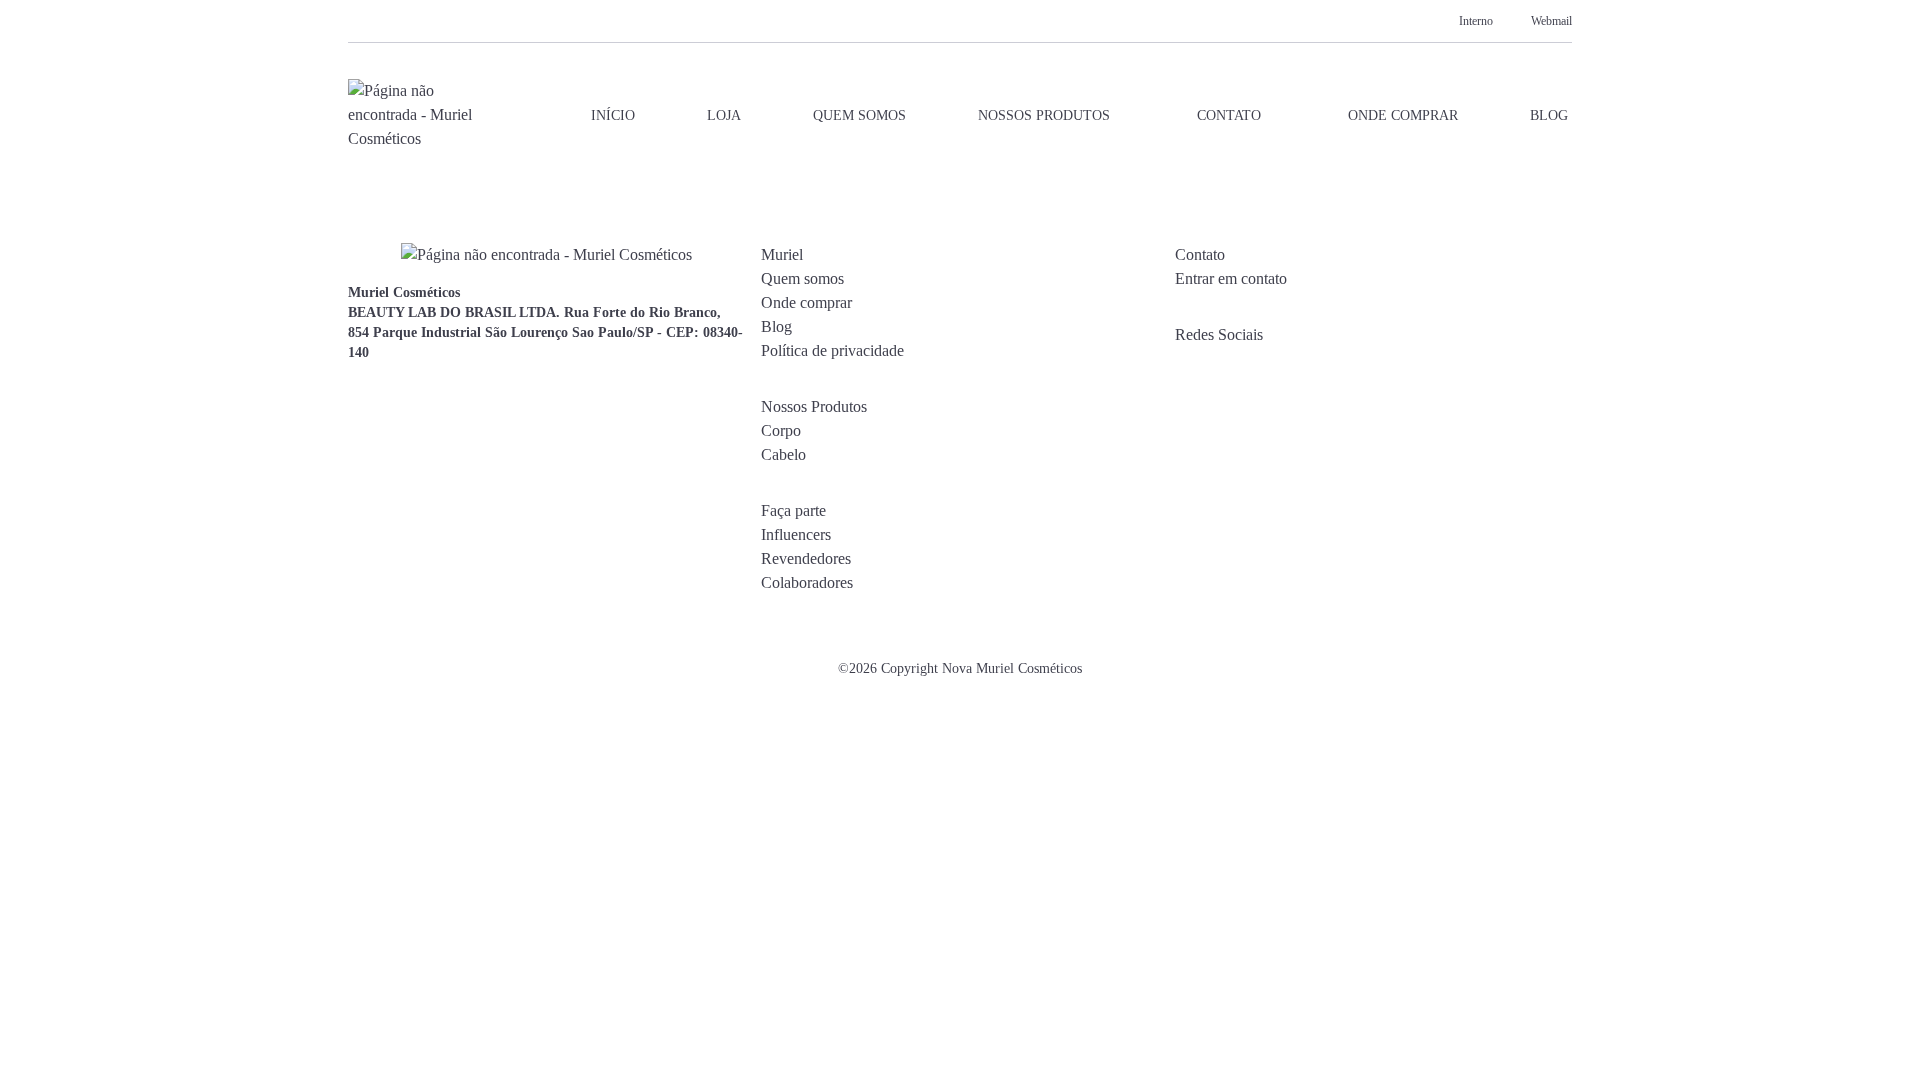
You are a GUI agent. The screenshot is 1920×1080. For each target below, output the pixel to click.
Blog (1549, 115)
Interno (1476, 21)
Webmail (1551, 21)
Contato (1229, 115)
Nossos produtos (1044, 115)
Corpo (781, 430)
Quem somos (859, 115)
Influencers (796, 534)
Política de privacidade (832, 350)
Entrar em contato (1231, 278)
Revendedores (806, 558)
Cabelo (783, 454)
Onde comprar (1403, 115)
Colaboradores (807, 582)
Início (613, 115)
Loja (724, 115)
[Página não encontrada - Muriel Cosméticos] (412, 115)
